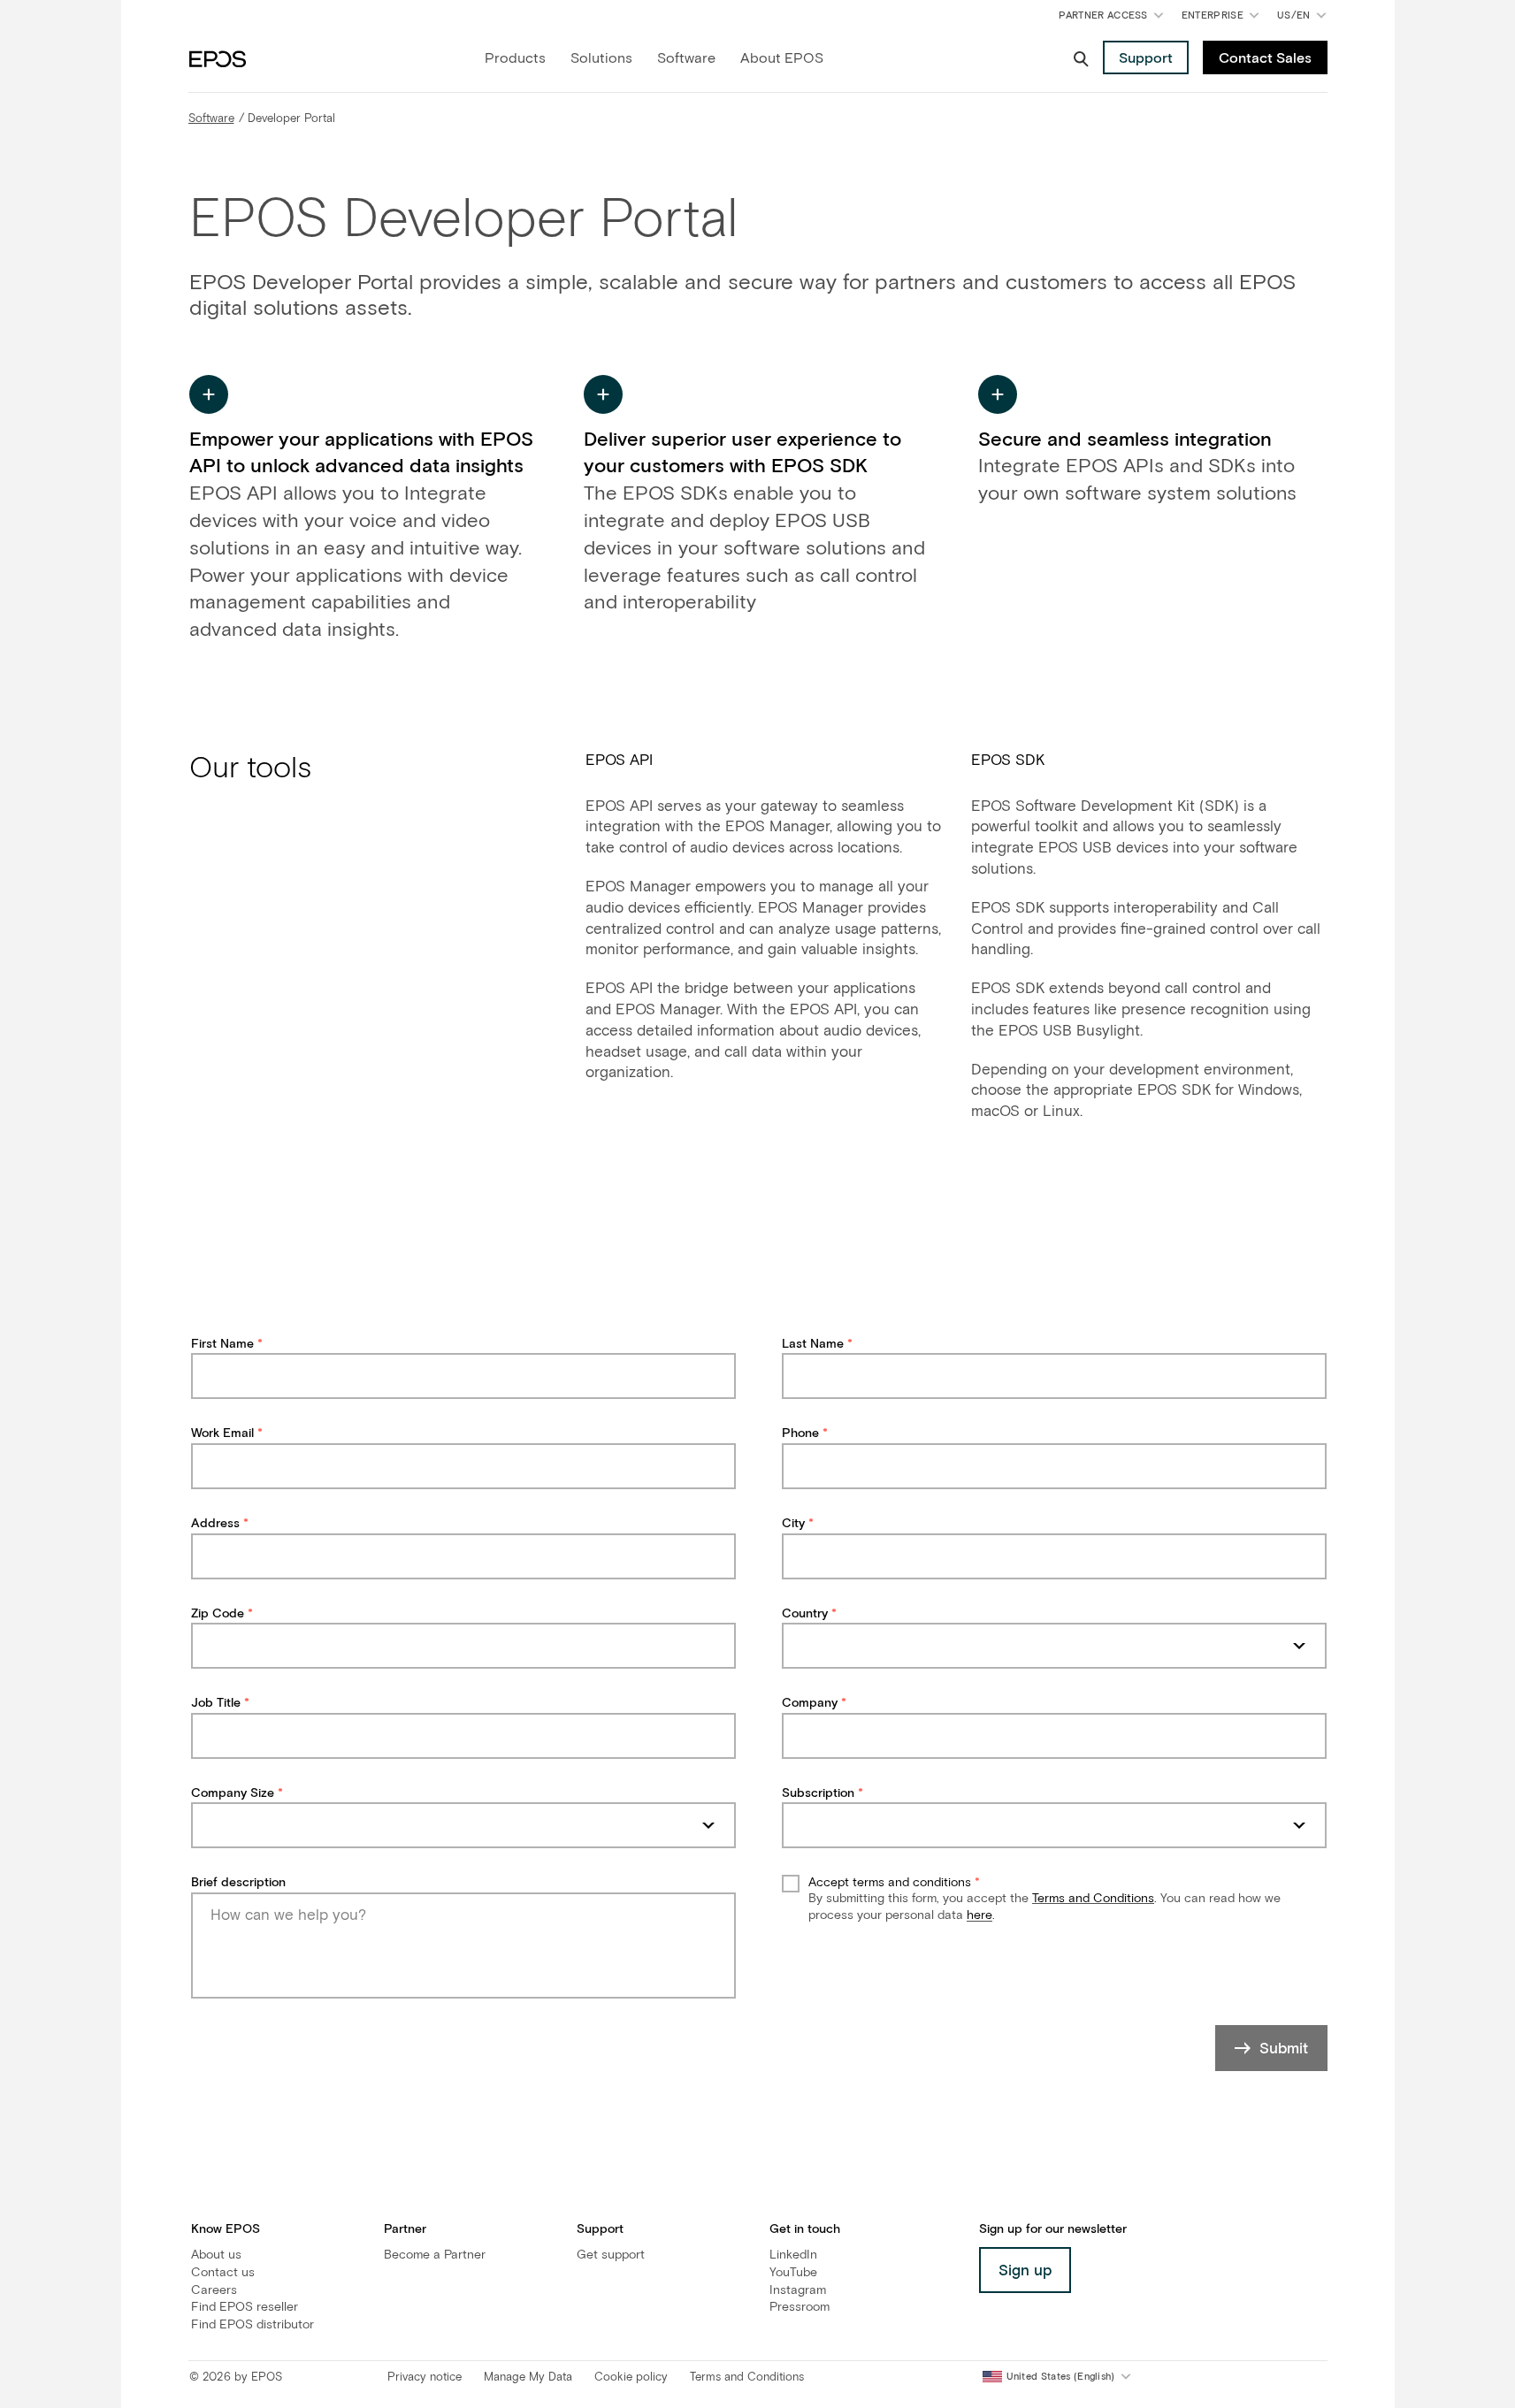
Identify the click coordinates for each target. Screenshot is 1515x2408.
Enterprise (1213, 15)
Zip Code (218, 1614)
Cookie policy (631, 2377)
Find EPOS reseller (245, 2307)
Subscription (818, 1793)
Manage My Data (528, 2377)
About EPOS (782, 58)
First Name (222, 1344)
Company (810, 1703)
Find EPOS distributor (252, 2325)
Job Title (216, 1703)
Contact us (223, 2273)
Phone (800, 1433)
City (793, 1524)
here (979, 1915)
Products (515, 58)
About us (216, 2255)
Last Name (813, 1344)
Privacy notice (425, 2377)
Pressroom (800, 2307)
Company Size (233, 1793)
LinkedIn (793, 2255)
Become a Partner (435, 2255)
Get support (611, 2255)
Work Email (222, 1433)
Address (215, 1524)
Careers (214, 2290)
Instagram (798, 2290)
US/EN (1305, 19)
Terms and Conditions (1093, 1899)
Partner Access (1103, 15)
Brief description (238, 1883)
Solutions (601, 58)
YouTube (793, 2273)
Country (805, 1614)
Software (686, 58)
